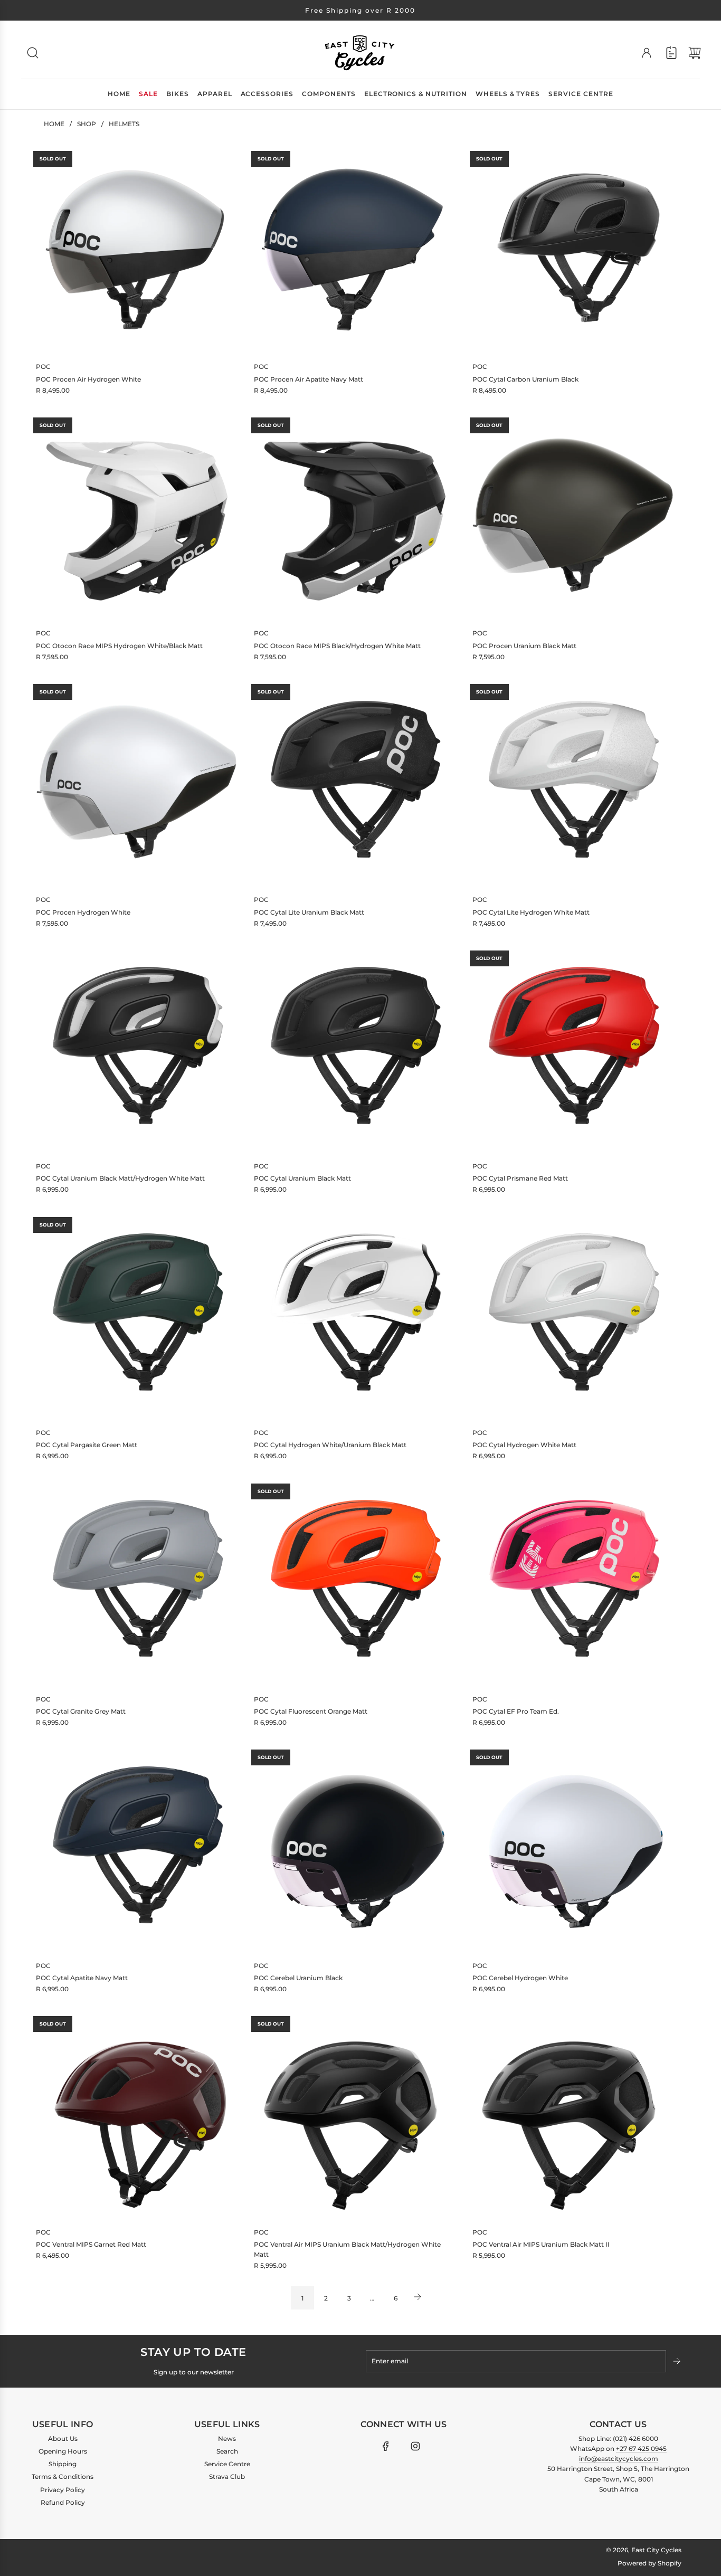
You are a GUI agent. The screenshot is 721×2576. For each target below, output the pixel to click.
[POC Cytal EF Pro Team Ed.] (573, 1582)
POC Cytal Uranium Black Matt (302, 1178)
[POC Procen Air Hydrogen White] (137, 250)
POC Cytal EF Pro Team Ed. (516, 1711)
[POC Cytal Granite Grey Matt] (137, 1582)
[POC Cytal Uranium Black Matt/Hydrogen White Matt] (137, 1049)
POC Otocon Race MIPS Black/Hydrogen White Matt (337, 646)
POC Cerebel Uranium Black (298, 1978)
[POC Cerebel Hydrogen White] (573, 1848)
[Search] (33, 53)
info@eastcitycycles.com (619, 2459)
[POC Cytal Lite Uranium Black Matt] (355, 783)
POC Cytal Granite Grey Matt (81, 1711)
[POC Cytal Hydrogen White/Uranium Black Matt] (355, 1316)
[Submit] (678, 2361)
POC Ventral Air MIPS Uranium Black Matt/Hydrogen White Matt (347, 2249)
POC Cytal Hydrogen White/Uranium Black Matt (330, 1445)
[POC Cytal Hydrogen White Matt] (573, 1316)
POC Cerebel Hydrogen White (520, 1978)
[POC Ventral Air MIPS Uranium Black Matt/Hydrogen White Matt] (355, 2115)
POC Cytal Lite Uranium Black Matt (309, 912)
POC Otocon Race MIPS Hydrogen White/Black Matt (119, 646)
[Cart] (695, 53)
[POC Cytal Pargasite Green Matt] (137, 1316)
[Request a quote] (671, 53)
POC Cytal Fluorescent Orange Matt (311, 1711)
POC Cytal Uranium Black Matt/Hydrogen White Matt (120, 1178)
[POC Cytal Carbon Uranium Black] (573, 250)
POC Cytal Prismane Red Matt (520, 1178)
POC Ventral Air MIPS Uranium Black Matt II (541, 2244)
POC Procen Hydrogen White (83, 912)
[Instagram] (415, 2446)
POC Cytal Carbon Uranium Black (525, 379)
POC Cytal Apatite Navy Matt (82, 1978)
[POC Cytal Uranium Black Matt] (355, 1049)
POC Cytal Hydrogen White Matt (524, 1445)
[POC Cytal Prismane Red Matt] (573, 1049)
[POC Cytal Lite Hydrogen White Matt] (573, 783)
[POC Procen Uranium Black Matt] (573, 516)
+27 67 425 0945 (641, 2449)
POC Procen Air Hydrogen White (88, 379)
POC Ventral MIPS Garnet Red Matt (91, 2244)
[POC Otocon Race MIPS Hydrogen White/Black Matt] (137, 516)
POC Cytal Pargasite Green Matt (87, 1445)
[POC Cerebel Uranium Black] (355, 1848)
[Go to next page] (419, 2298)
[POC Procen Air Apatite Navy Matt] (355, 250)
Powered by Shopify (649, 2563)
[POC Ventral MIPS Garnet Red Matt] (137, 2115)
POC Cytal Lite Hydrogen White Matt (531, 912)
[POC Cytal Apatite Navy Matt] (137, 1848)
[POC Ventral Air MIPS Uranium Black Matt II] (573, 2115)
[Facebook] (386, 2446)
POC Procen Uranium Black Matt (524, 646)
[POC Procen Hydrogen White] (137, 783)
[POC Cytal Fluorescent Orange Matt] (355, 1582)
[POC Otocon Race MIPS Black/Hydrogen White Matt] (355, 516)
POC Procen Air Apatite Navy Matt (309, 379)
